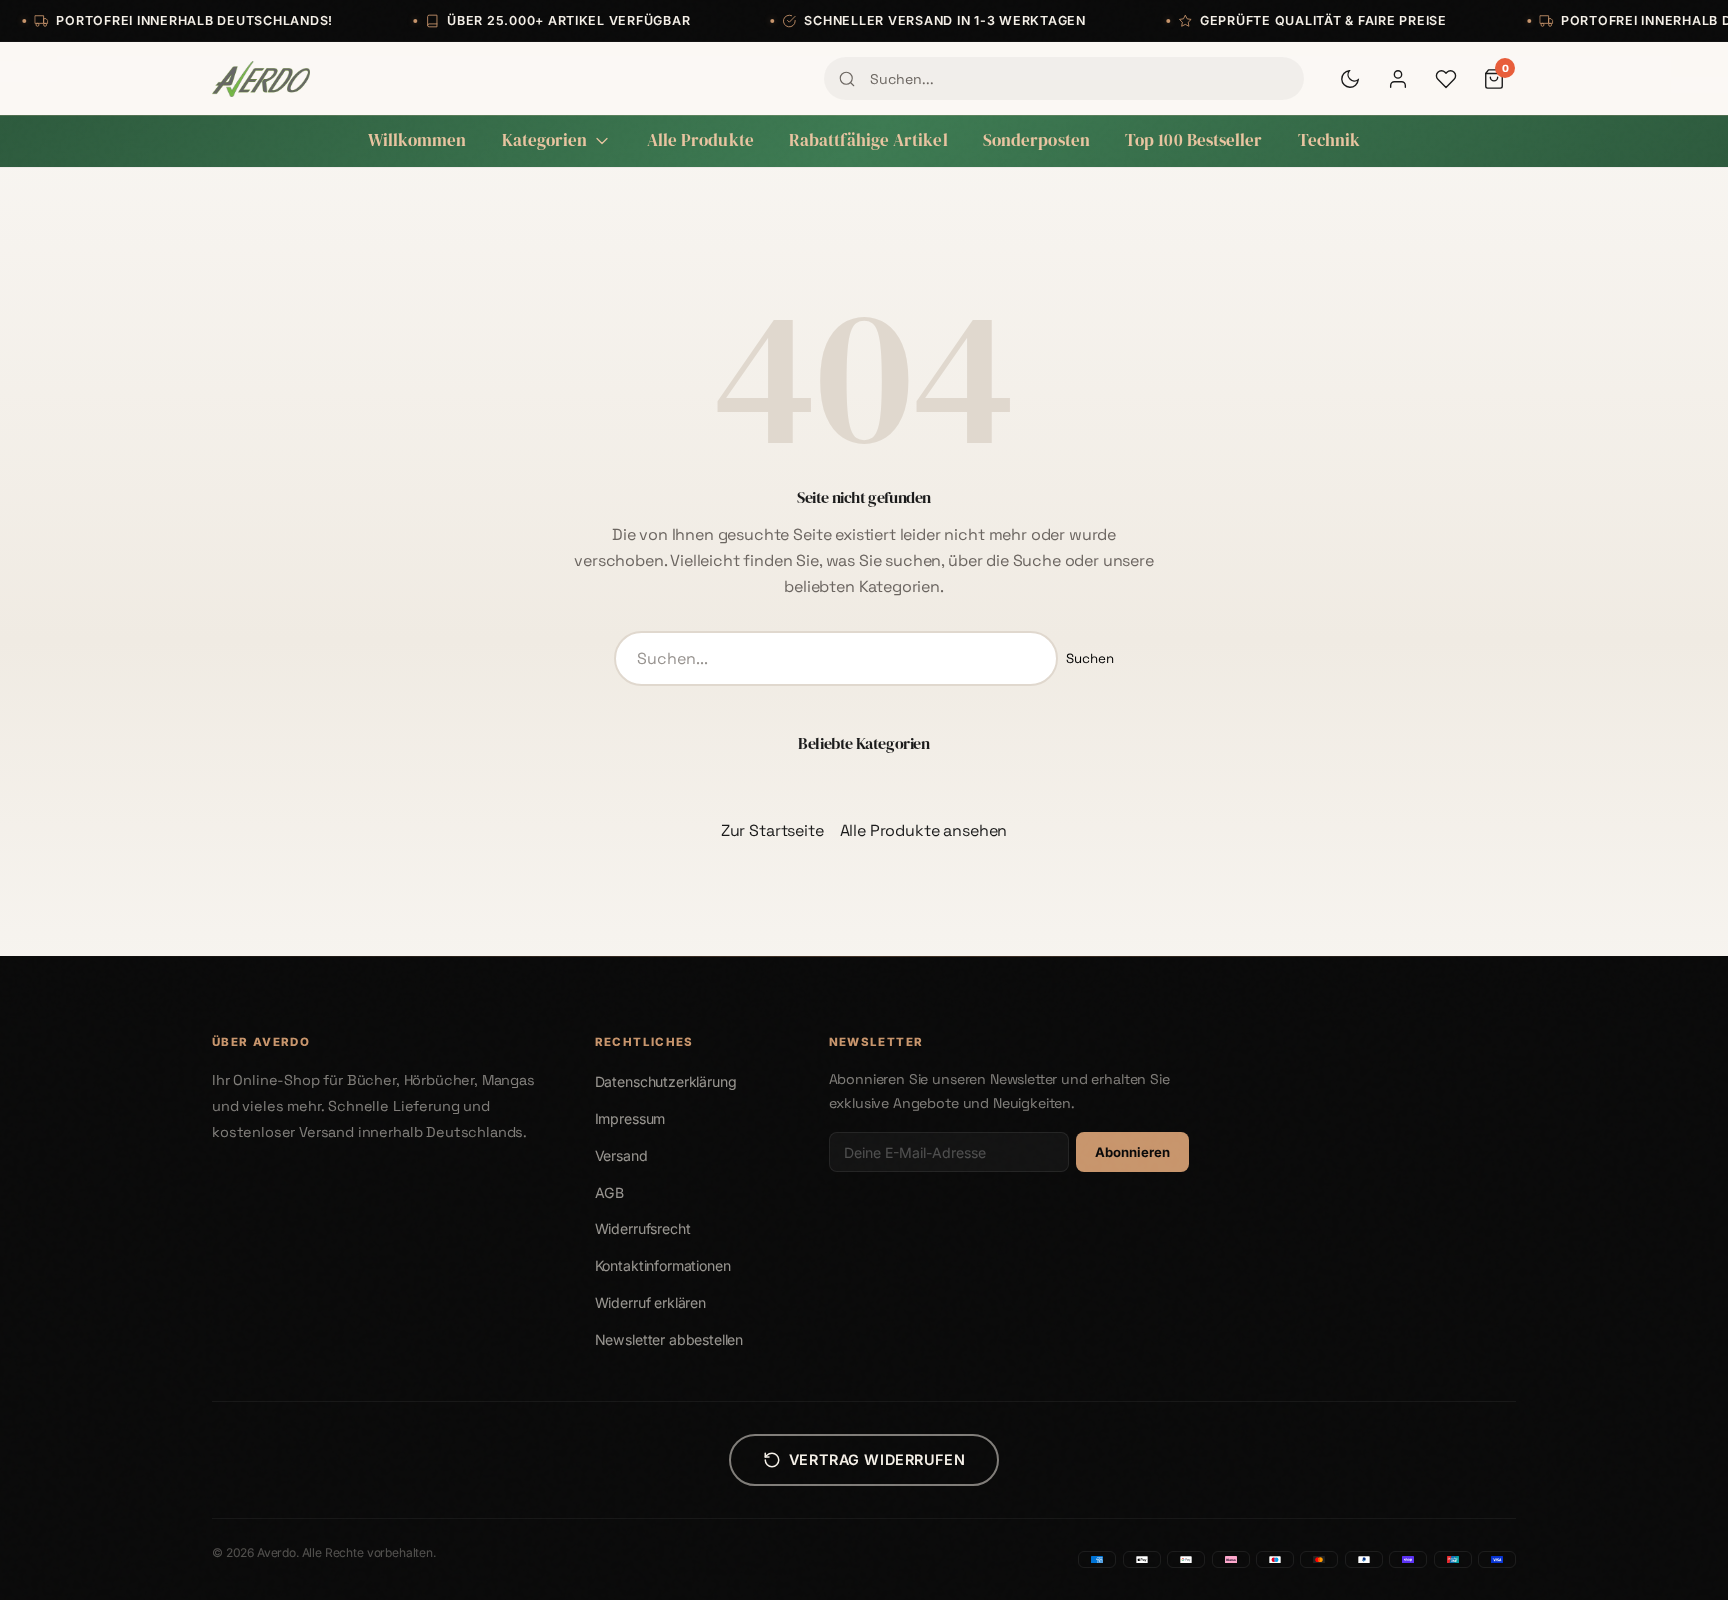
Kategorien (545, 140)
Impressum (630, 1118)
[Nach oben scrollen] (1672, 1564)
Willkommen (417, 140)
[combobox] (1064, 78)
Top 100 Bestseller (1194, 140)
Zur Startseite (772, 830)
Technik (1329, 140)
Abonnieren (1132, 1152)
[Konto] (1398, 79)
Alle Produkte (700, 140)
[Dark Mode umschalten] (1350, 79)
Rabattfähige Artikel (868, 140)
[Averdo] (261, 79)
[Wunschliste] (1446, 79)
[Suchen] (847, 79)
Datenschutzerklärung (666, 1081)
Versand (621, 1155)
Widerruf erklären (650, 1302)
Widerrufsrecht (643, 1228)
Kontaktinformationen (663, 1265)
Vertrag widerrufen (877, 1459)
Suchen (1090, 658)
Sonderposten (1036, 140)
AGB (610, 1192)
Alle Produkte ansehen (924, 830)
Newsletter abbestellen (669, 1339)
